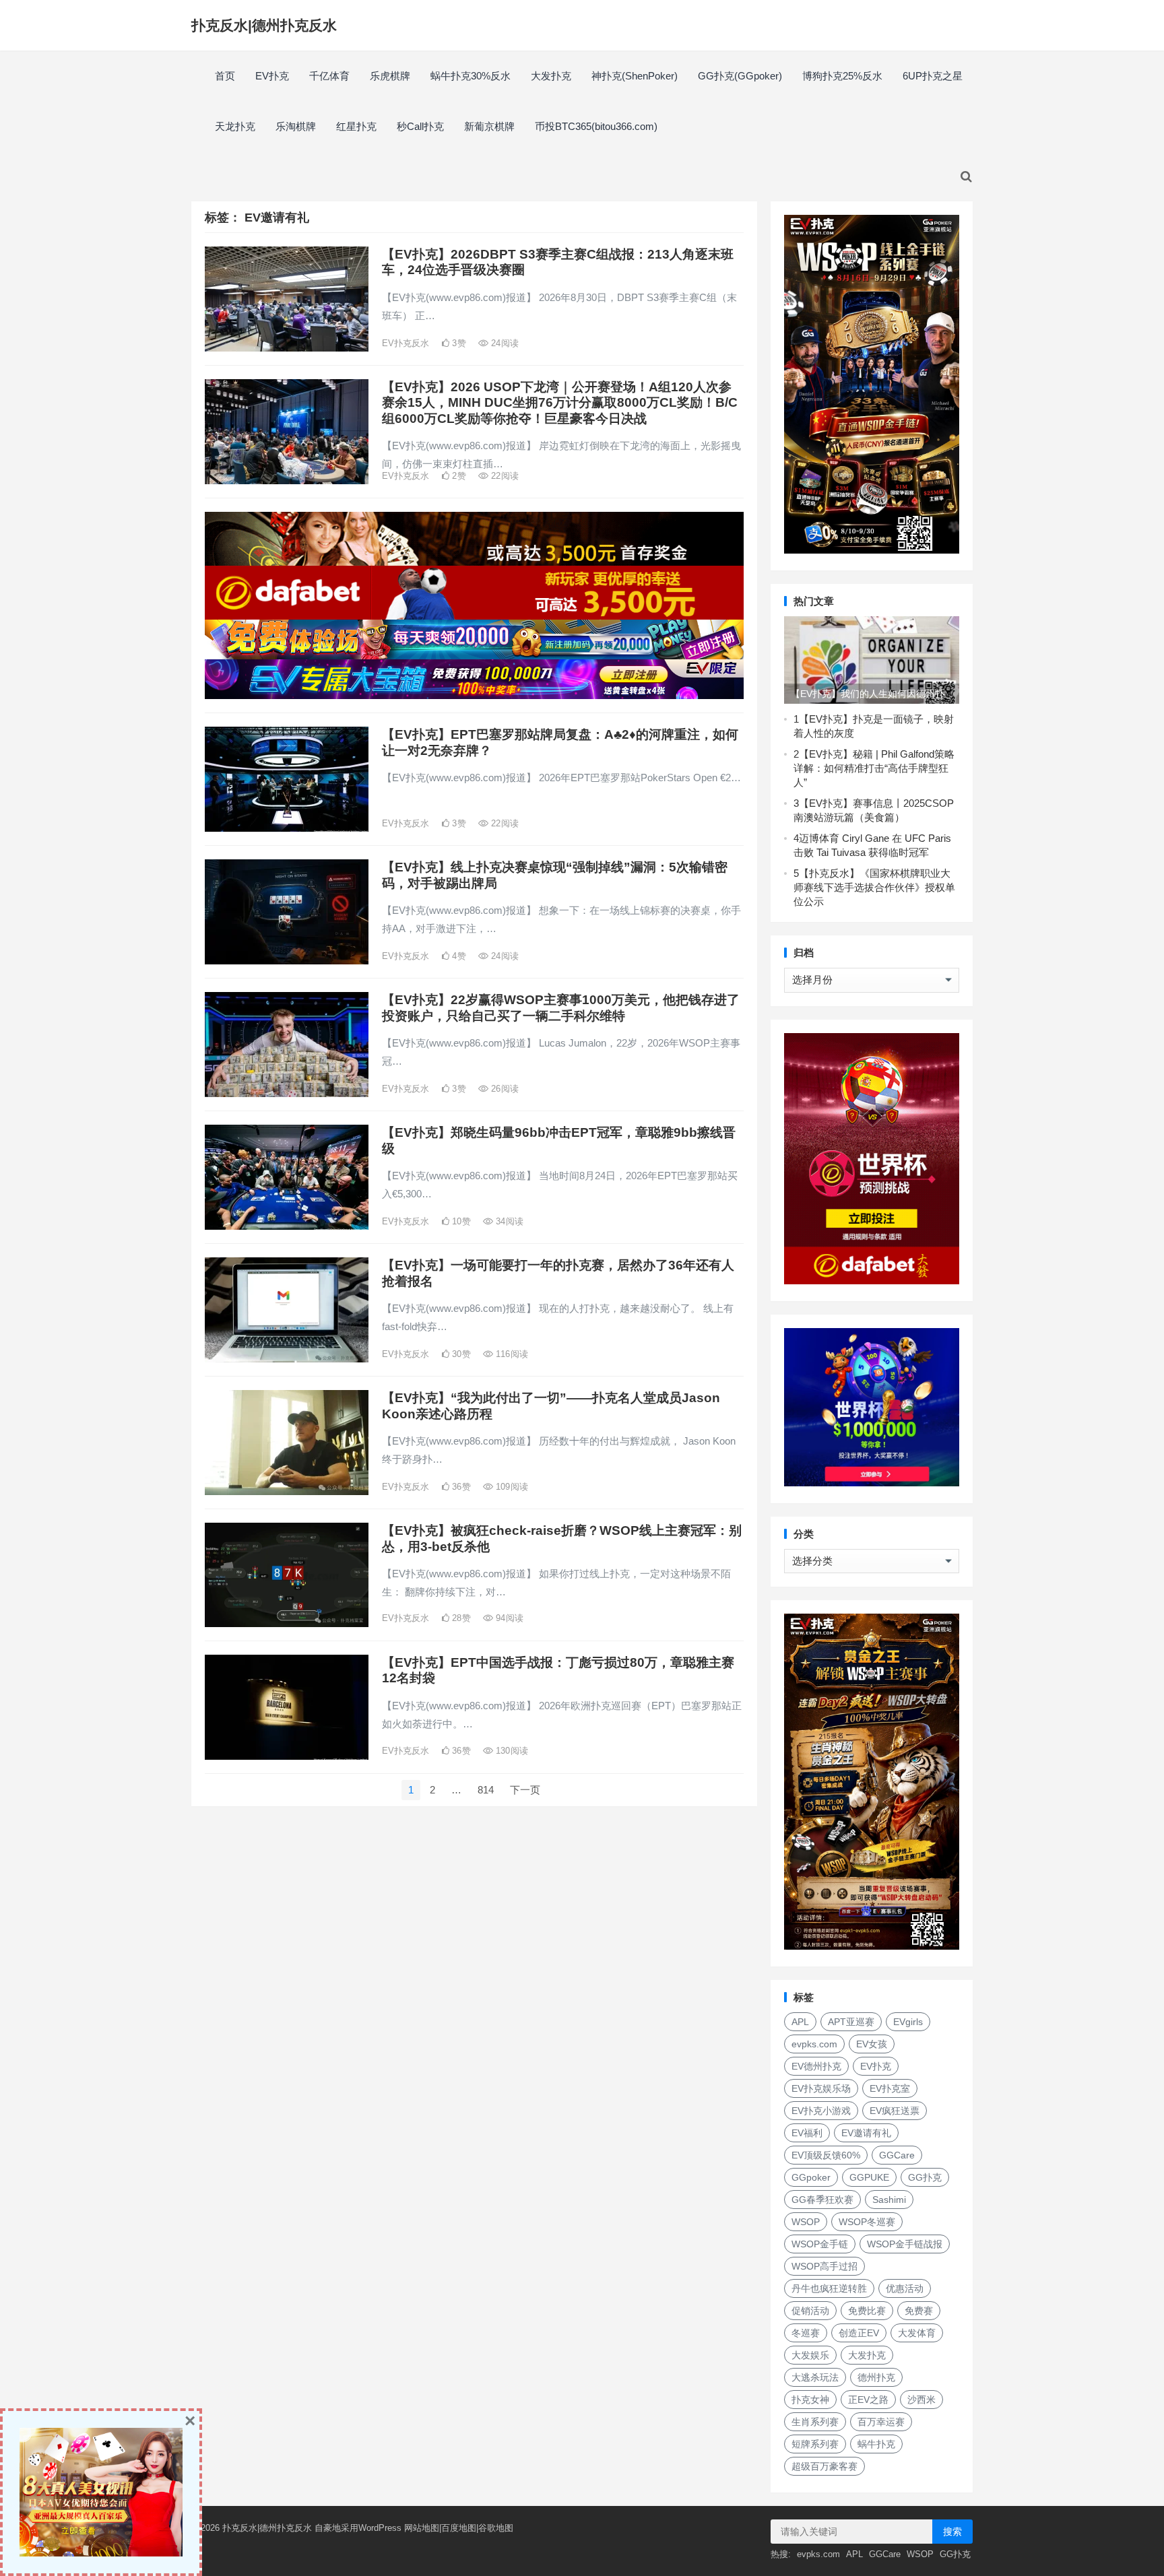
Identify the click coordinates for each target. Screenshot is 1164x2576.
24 (504, 343)
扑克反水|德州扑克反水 (264, 25)
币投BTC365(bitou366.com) (596, 126)
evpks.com (814, 2044)
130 (511, 1751)
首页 (225, 76)
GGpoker (811, 2177)
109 (511, 1487)
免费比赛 (867, 2311)
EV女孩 (872, 2044)
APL (800, 2022)
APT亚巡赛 (851, 2022)
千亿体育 (329, 76)
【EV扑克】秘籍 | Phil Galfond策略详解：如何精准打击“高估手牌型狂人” (874, 768)
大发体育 (917, 2333)
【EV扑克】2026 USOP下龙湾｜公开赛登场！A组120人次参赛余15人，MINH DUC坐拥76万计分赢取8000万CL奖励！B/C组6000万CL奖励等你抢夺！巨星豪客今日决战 (560, 403)
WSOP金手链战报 (905, 2244)
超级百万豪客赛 (825, 2466)
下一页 (525, 1790)
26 (504, 1089)
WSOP (806, 2222)
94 (508, 1618)
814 (486, 1790)
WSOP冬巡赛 (867, 2222)
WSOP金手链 (820, 2244)
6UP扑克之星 (933, 76)
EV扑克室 (890, 2088)
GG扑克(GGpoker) (740, 76)
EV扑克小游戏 (821, 2111)
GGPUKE (869, 2177)
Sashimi (889, 2200)
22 (504, 476)
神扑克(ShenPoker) (635, 76)
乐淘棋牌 (296, 126)
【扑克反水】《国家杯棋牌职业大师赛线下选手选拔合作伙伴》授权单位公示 (874, 887)
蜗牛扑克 (876, 2444)
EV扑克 (272, 76)
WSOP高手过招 (825, 2266)
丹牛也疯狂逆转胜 (829, 2288)
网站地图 (422, 2528)
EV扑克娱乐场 (821, 2088)
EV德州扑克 (816, 2066)
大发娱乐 (810, 2355)
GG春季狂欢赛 (822, 2200)
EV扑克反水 (406, 343)
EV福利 (807, 2133)
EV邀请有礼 (866, 2133)
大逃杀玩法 (815, 2377)
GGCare (897, 2155)
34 (508, 1221)
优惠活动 (905, 2288)
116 (511, 1354)
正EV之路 (868, 2400)
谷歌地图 (496, 2528)
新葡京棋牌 (489, 126)
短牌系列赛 (815, 2444)
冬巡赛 (806, 2333)
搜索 (952, 2532)
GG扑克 (925, 2177)
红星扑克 (356, 126)
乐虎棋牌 (390, 76)
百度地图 (459, 2528)
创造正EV (859, 2333)
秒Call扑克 (420, 126)
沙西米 (922, 2400)
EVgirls (908, 2022)
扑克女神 (810, 2400)
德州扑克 (876, 2377)
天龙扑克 (235, 126)
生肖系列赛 (815, 2422)
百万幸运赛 (881, 2422)
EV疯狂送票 (895, 2111)
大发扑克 (551, 76)
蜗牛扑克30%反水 (471, 76)
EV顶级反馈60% (826, 2155)
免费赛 (919, 2311)
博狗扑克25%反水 (842, 76)
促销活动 (810, 2311)
